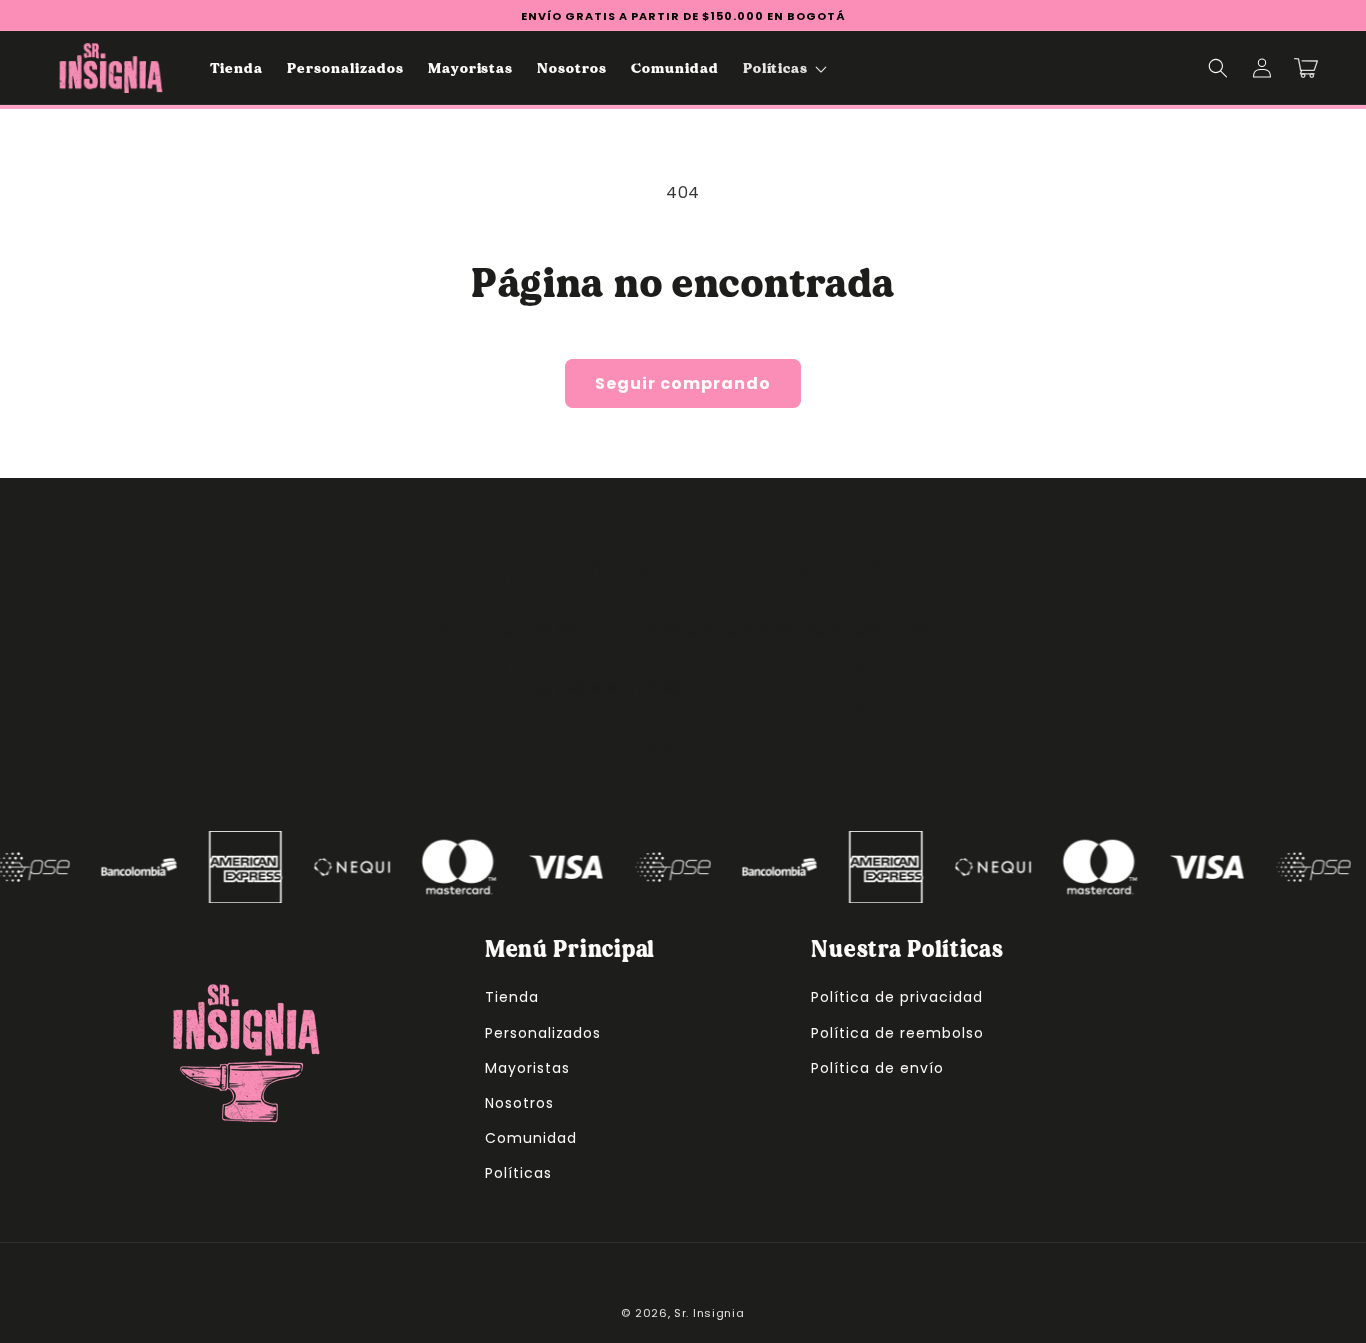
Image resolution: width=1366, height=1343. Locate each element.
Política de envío (877, 1068)
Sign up (683, 746)
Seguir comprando (683, 383)
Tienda (512, 997)
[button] (783, 68)
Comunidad (531, 1138)
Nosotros (519, 1103)
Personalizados (543, 1033)
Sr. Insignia (709, 1313)
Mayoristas (527, 1068)
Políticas (518, 1173)
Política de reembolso (897, 1033)
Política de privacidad (896, 997)
